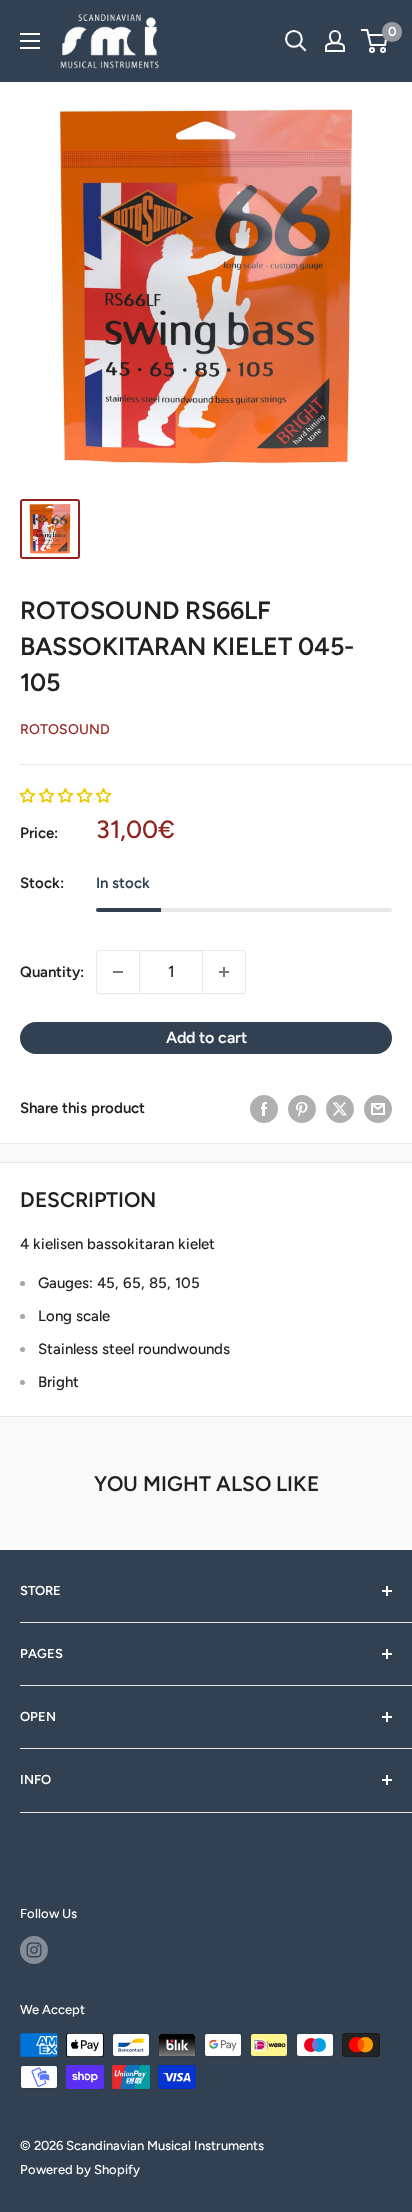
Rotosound (65, 729)
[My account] (335, 41)
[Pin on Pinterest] (302, 1108)
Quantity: (52, 972)
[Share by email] (378, 1108)
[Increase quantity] (224, 972)
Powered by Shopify (80, 2169)
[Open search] (296, 41)
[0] (375, 41)
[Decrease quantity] (118, 972)
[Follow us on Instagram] (34, 1950)
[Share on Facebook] (264, 1108)
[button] (65, 796)
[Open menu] (30, 41)
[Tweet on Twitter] (340, 1108)
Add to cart (206, 1037)
